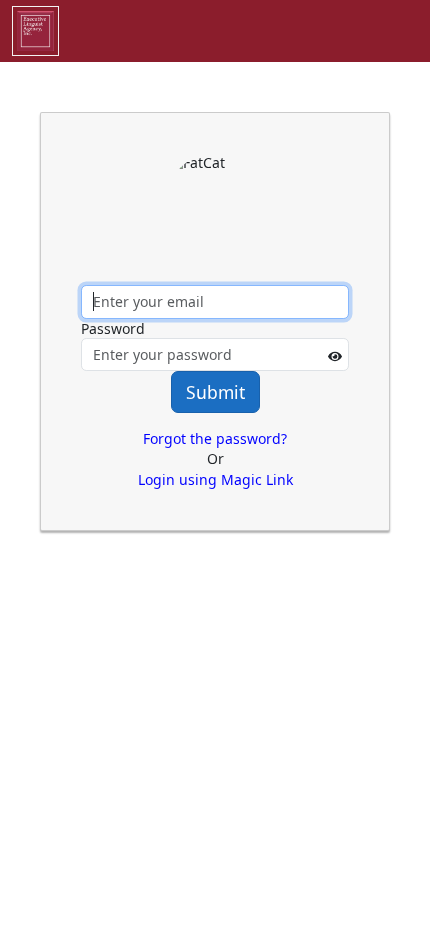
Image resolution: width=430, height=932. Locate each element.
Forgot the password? (215, 438)
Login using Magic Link (215, 479)
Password (113, 328)
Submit (215, 392)
